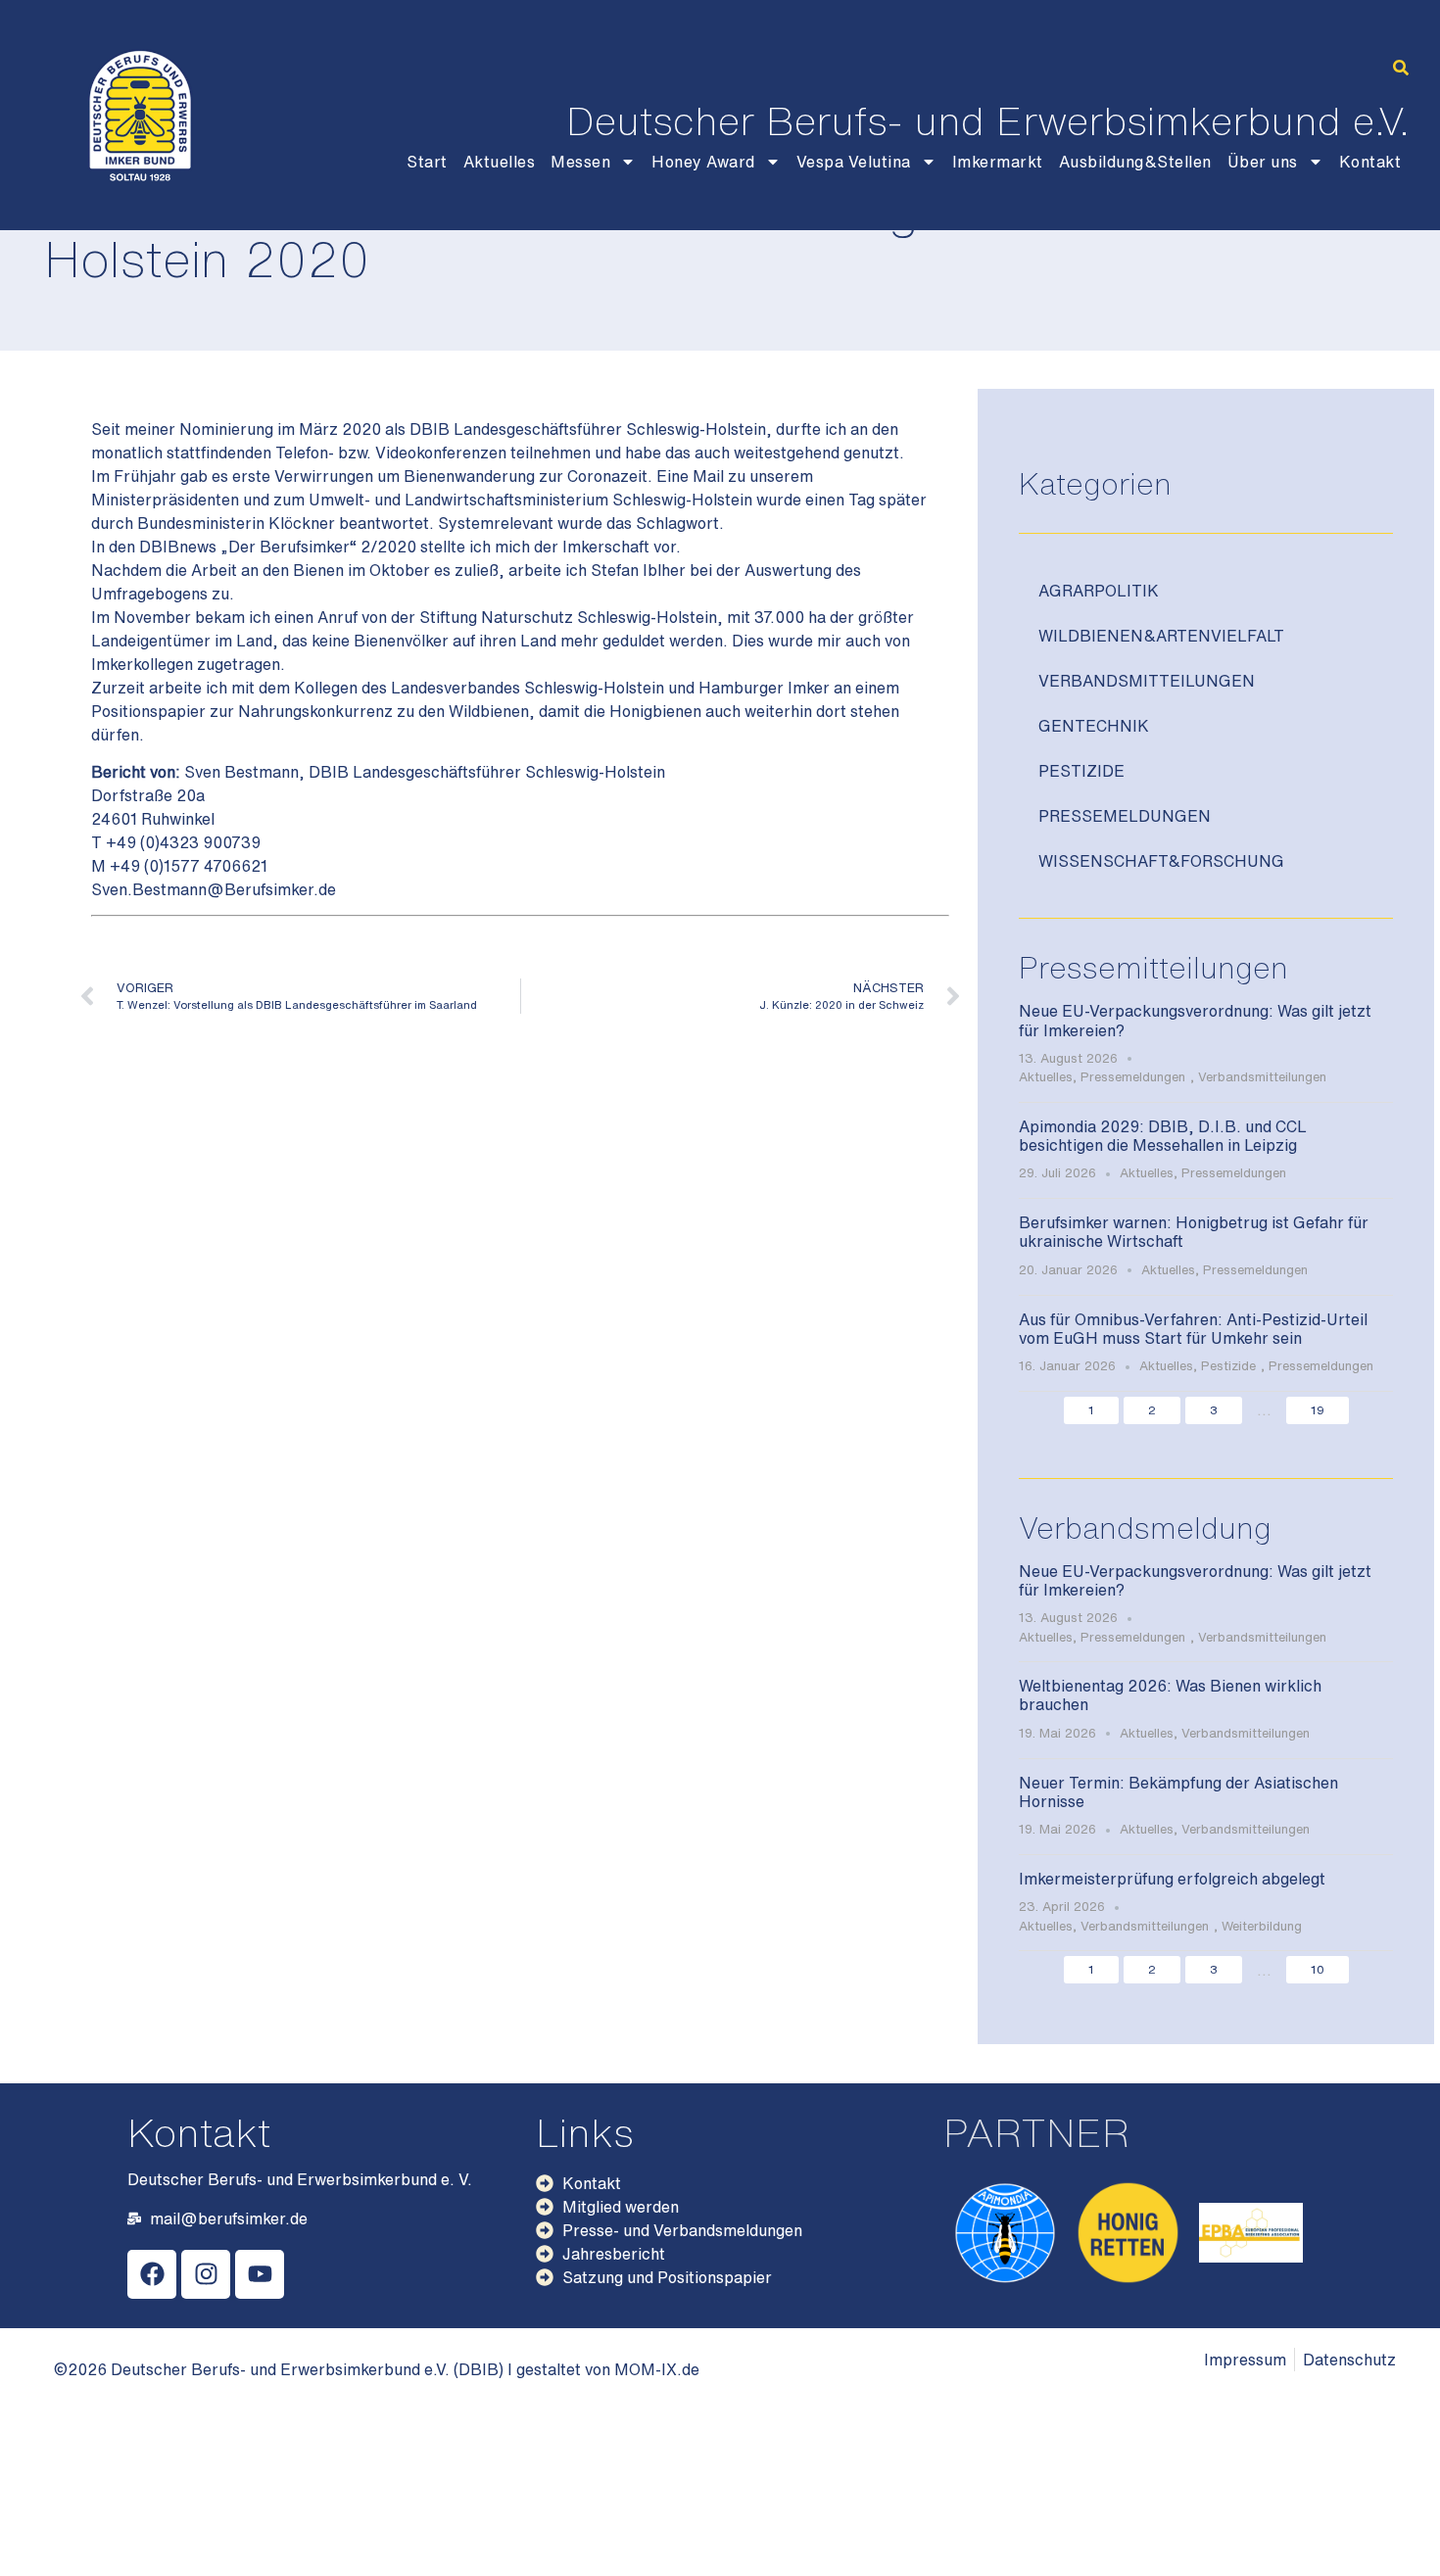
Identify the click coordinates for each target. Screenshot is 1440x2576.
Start (427, 162)
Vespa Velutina (854, 162)
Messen (580, 162)
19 (1318, 1410)
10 (1318, 1969)
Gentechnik (1094, 726)
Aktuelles (500, 162)
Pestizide (1081, 771)
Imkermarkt (998, 162)
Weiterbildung (1262, 1926)
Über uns (1263, 162)
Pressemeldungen (1125, 816)
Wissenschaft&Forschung (1161, 861)
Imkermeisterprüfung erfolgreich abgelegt (1172, 1879)
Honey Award (703, 162)
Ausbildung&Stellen (1135, 162)
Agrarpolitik (1099, 591)
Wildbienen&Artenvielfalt (1161, 636)
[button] (1401, 68)
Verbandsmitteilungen (1147, 681)
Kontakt (1370, 162)
